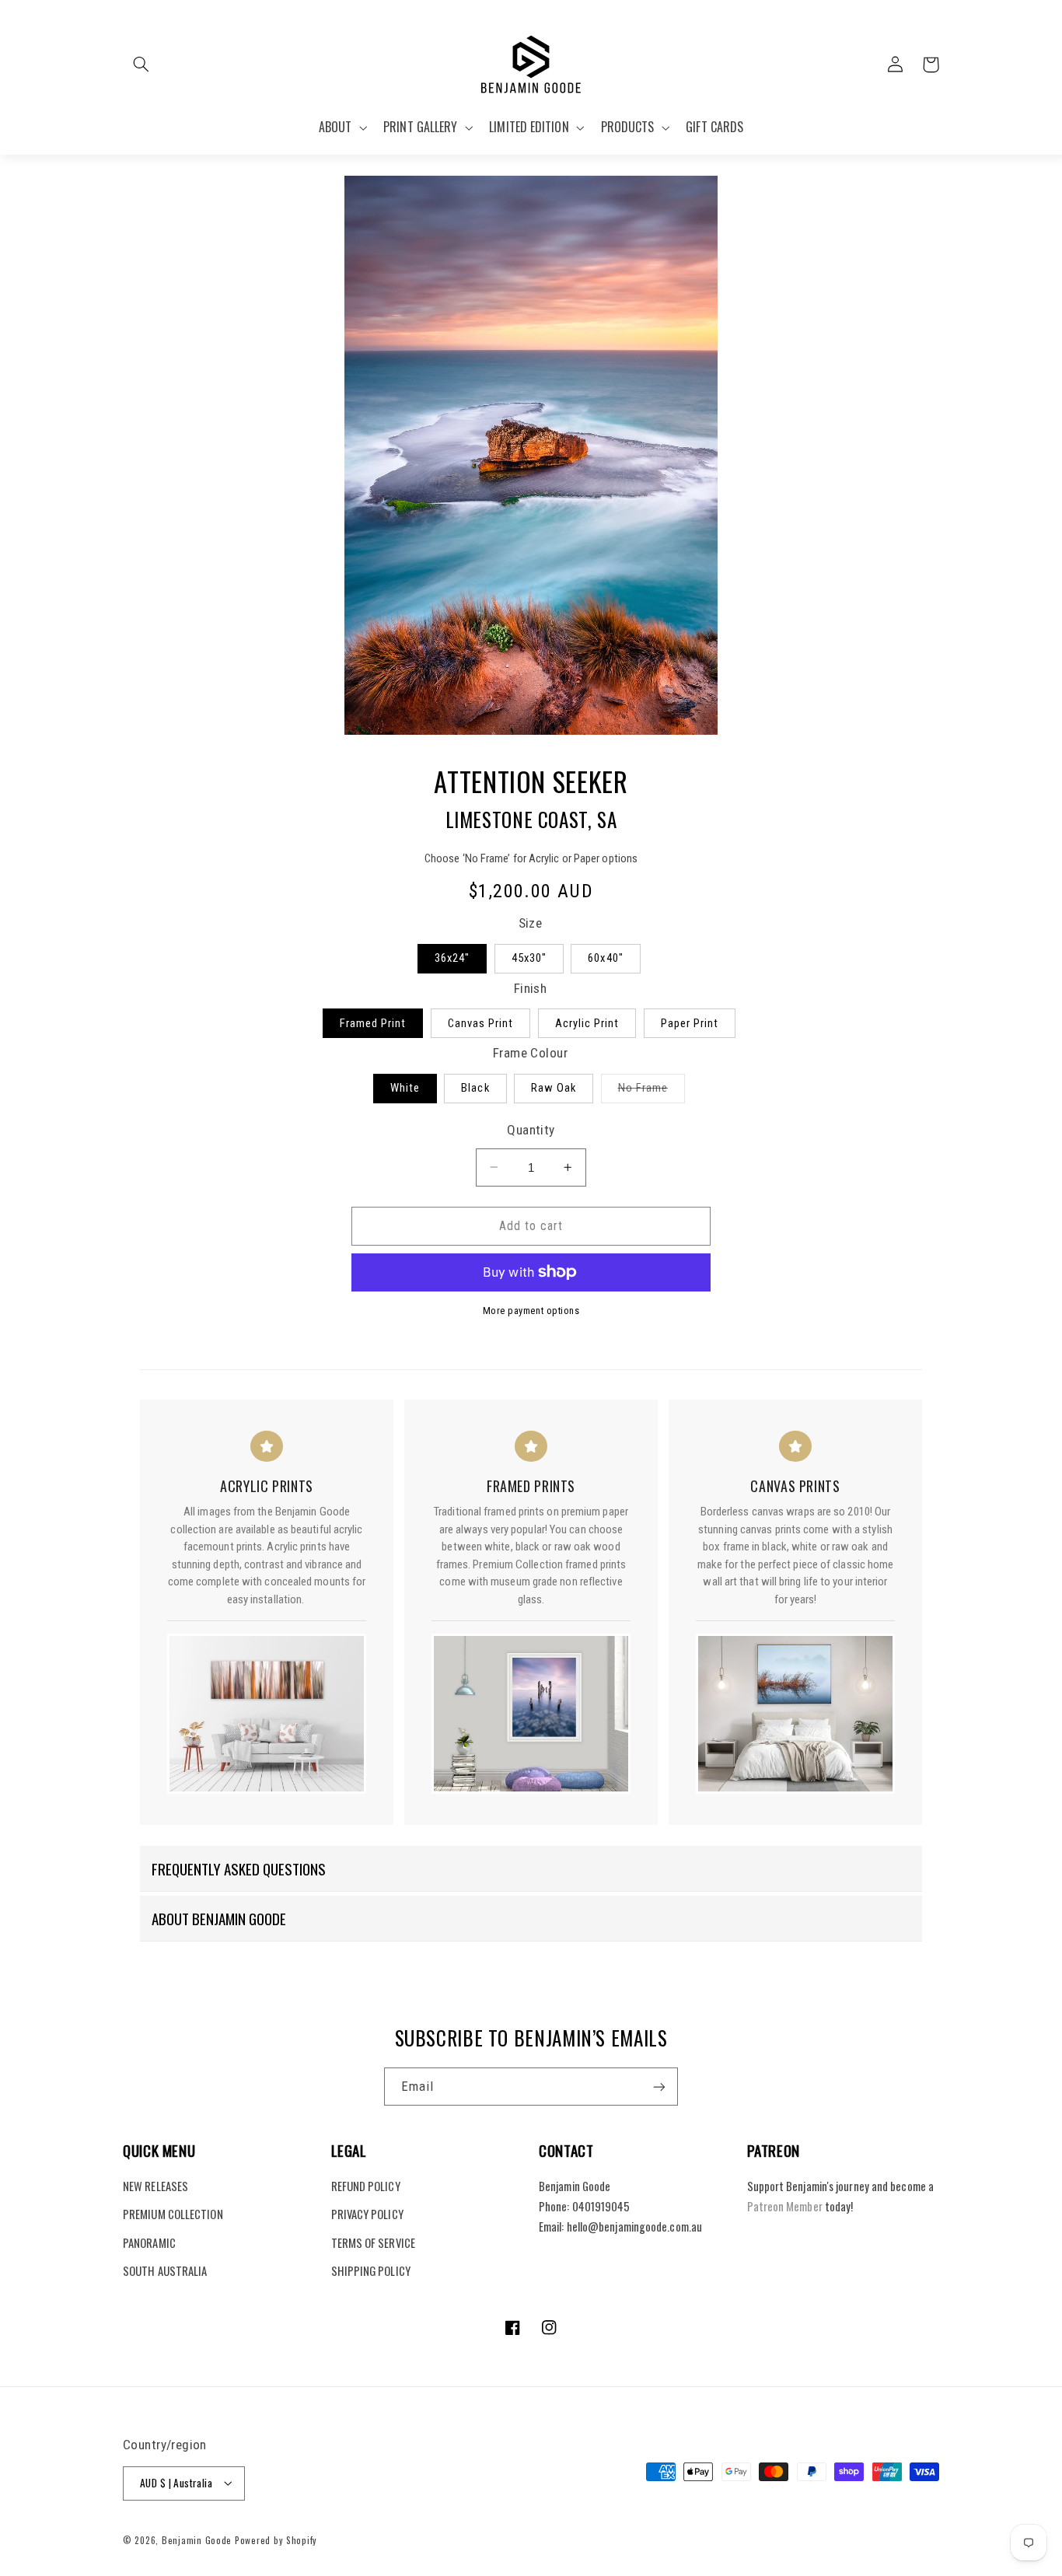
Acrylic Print (587, 1023)
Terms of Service (373, 2242)
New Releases (155, 2185)
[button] (141, 65)
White (405, 1088)
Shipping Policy (371, 2270)
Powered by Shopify (276, 2539)
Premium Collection (173, 2214)
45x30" (529, 958)
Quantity (531, 1130)
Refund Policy (366, 2185)
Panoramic (149, 2242)
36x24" (452, 958)
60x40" (605, 958)
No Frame (652, 1091)
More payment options (531, 1311)
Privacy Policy (367, 2214)
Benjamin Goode (197, 2539)
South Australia (165, 2270)
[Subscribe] (659, 2087)
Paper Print (690, 1023)
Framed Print (373, 1023)
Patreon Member (785, 2206)
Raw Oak (554, 1088)
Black (475, 1088)
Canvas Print (481, 1023)
